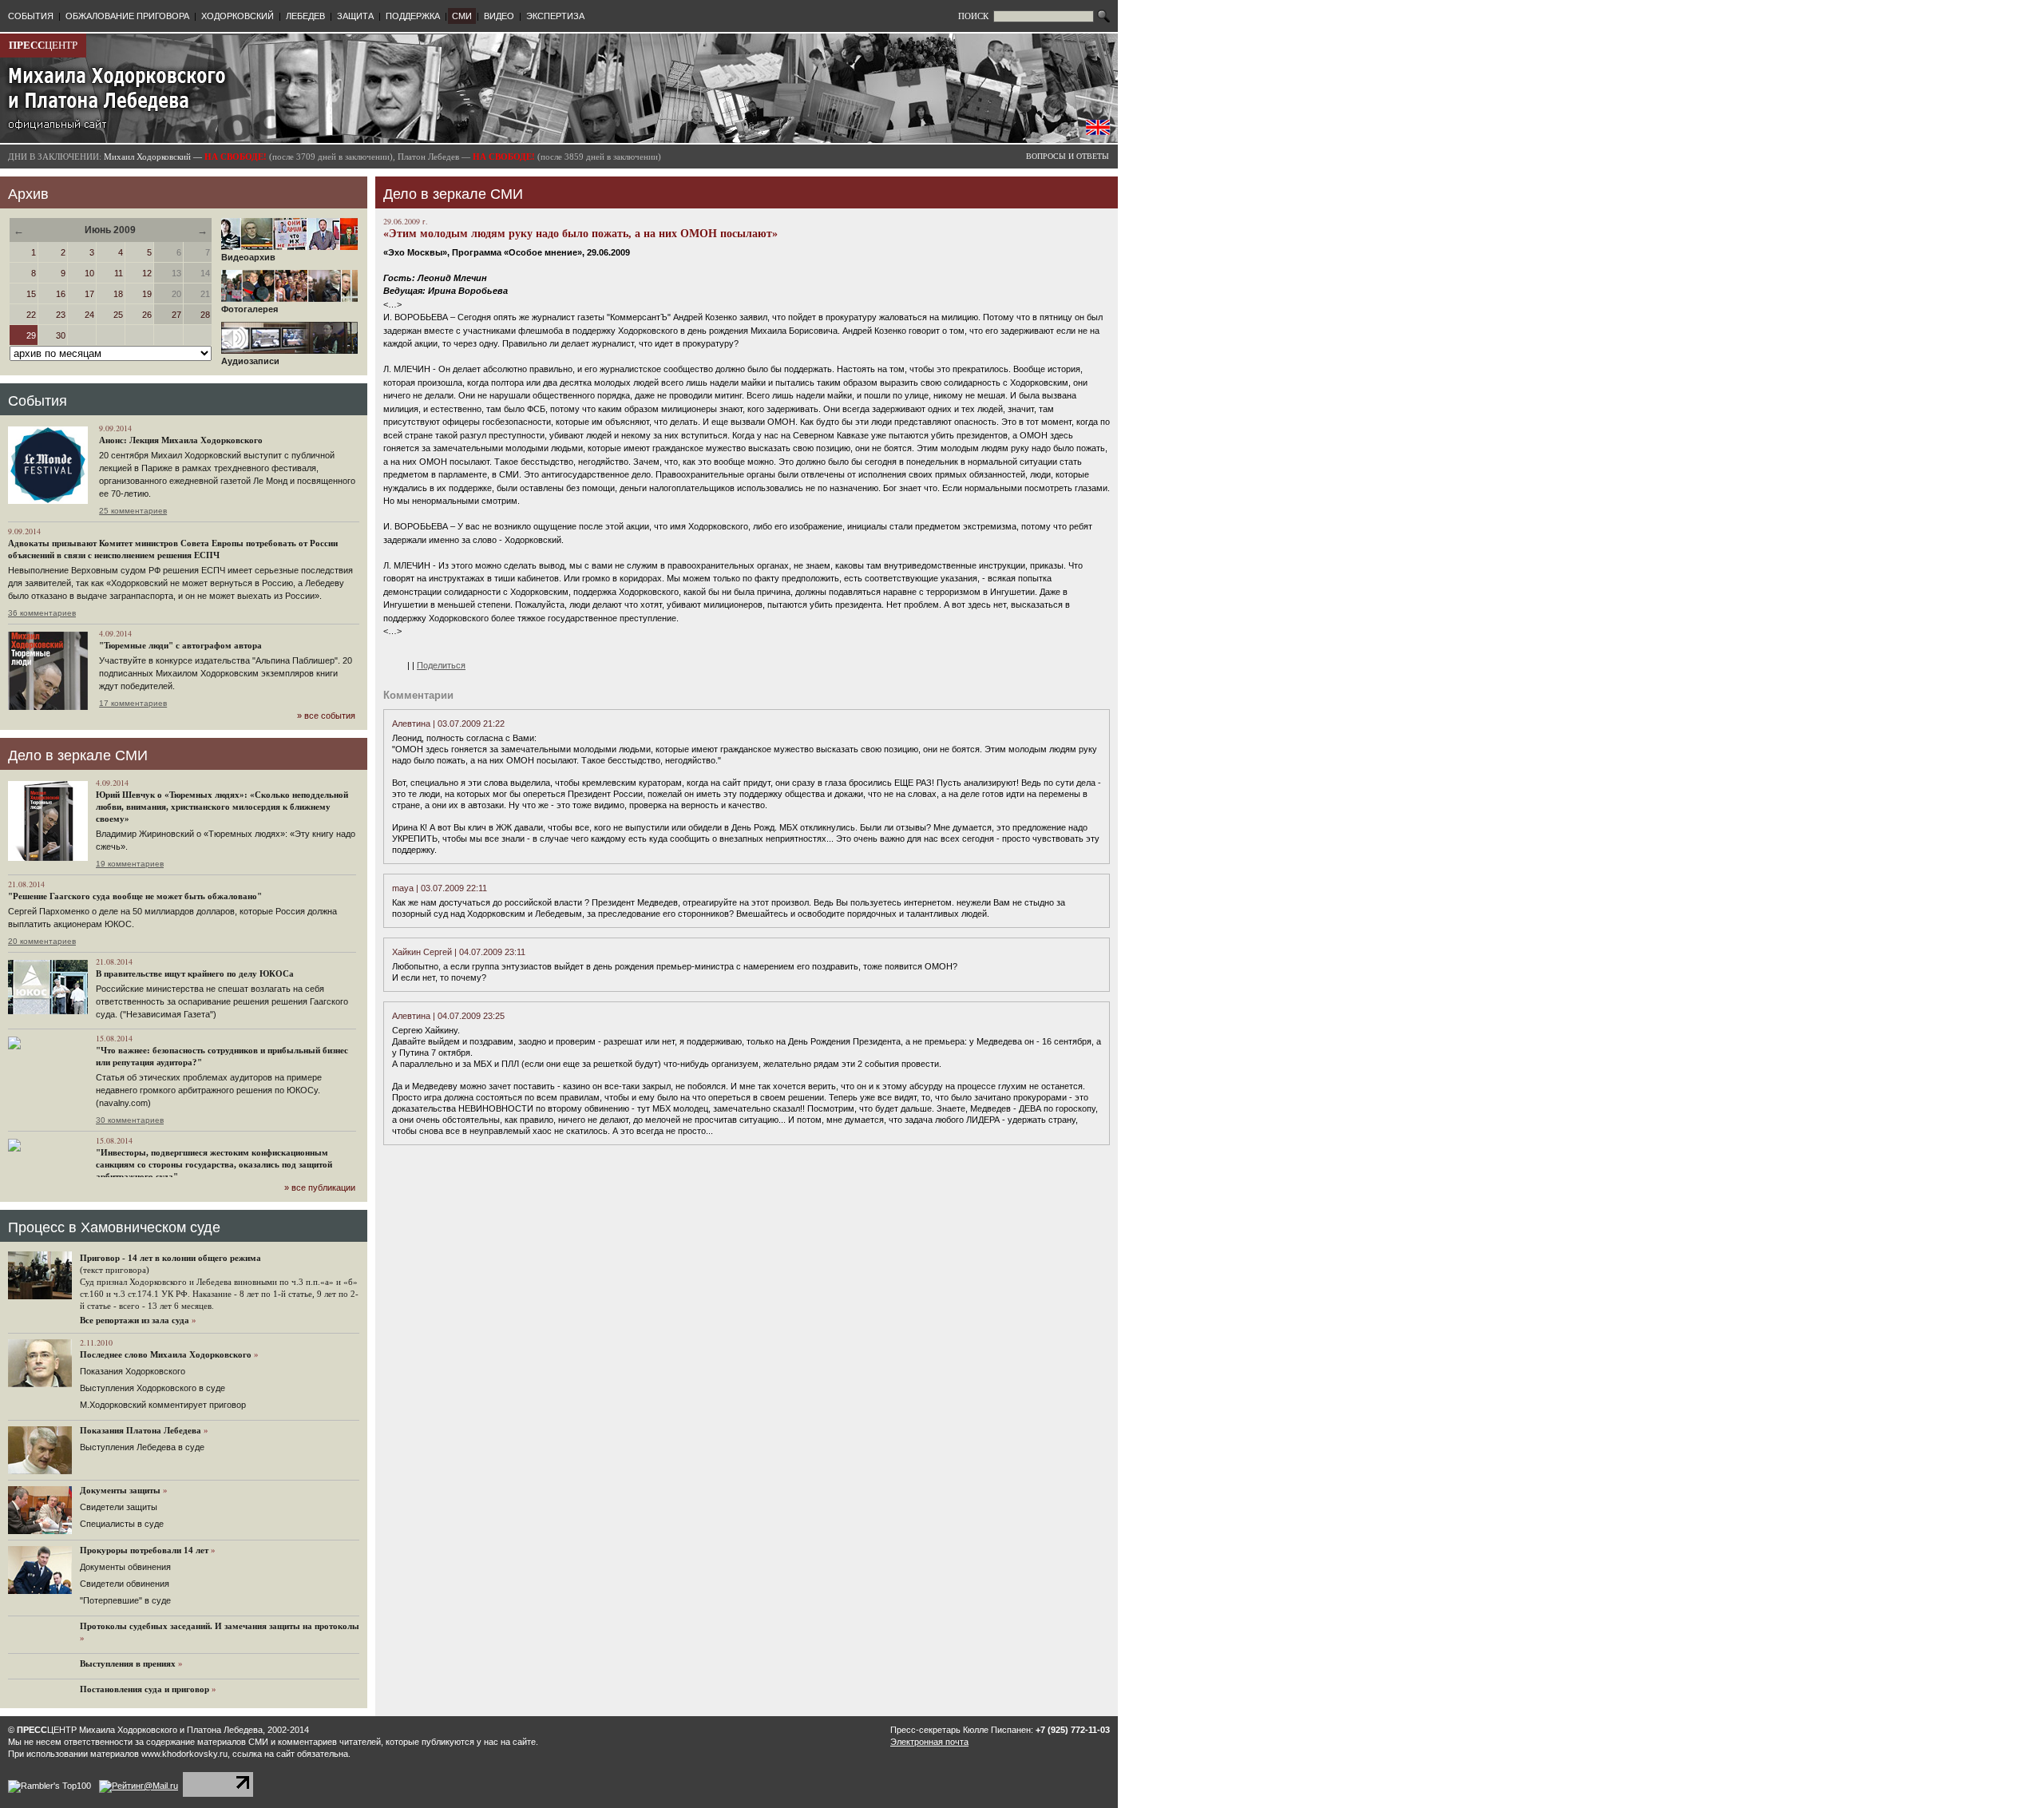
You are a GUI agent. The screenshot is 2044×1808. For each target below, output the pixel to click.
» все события (326, 716)
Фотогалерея (250, 309)
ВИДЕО (499, 16)
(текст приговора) (115, 1270)
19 (147, 294)
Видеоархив (248, 257)
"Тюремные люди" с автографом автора (180, 645)
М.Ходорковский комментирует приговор (163, 1405)
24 (89, 315)
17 (89, 294)
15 (31, 294)
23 (61, 315)
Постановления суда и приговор (145, 1689)
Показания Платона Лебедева (141, 1430)
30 (61, 335)
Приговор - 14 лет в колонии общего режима (170, 1258)
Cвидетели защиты (119, 1507)
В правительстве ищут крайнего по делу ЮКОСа (195, 973)
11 (119, 273)
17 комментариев (133, 703)
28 (205, 315)
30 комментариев (130, 1120)
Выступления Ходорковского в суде (153, 1388)
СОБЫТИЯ (31, 16)
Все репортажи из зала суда (135, 1320)
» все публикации (320, 1187)
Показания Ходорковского (133, 1371)
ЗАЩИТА (355, 16)
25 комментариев (133, 511)
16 (61, 294)
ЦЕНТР (43, 45)
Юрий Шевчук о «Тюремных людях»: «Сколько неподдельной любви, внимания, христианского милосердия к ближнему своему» (222, 807)
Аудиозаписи (250, 361)
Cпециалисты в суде (122, 1524)
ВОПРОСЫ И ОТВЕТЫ (1068, 156)
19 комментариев (130, 864)
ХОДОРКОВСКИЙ (238, 16)
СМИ (462, 16)
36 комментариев (42, 613)
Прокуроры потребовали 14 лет (144, 1550)
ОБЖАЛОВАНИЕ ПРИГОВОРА (127, 16)
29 (31, 335)
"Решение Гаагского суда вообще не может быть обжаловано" (135, 896)
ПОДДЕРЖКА (413, 16)
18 (118, 294)
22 (31, 315)
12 (147, 273)
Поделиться (441, 665)
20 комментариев (42, 941)
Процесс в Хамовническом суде (114, 1227)
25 (118, 315)
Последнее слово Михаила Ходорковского (166, 1354)
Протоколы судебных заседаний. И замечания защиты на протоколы (220, 1626)
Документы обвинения (125, 1567)
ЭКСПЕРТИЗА (555, 16)
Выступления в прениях (128, 1663)
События (38, 401)
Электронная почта (929, 1742)
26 (147, 315)
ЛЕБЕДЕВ (305, 16)
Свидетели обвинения (125, 1584)
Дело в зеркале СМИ (78, 755)
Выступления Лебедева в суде (142, 1447)
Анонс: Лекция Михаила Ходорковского (181, 440)
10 (89, 273)
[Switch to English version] (1098, 132)
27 (176, 315)
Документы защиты (120, 1490)
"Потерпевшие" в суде (125, 1600)
